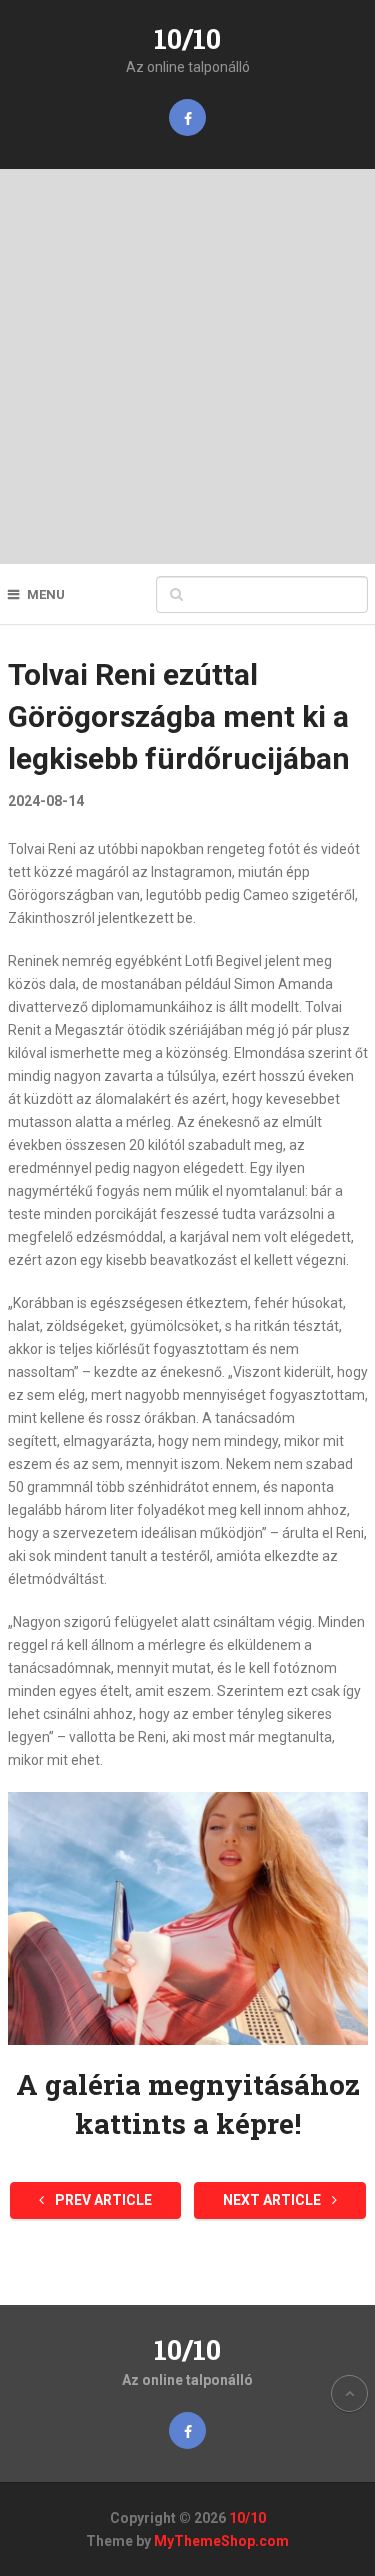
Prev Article (102, 2200)
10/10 (187, 38)
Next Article (273, 2200)
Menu (46, 594)
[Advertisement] (187, 366)
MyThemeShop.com (221, 2541)
